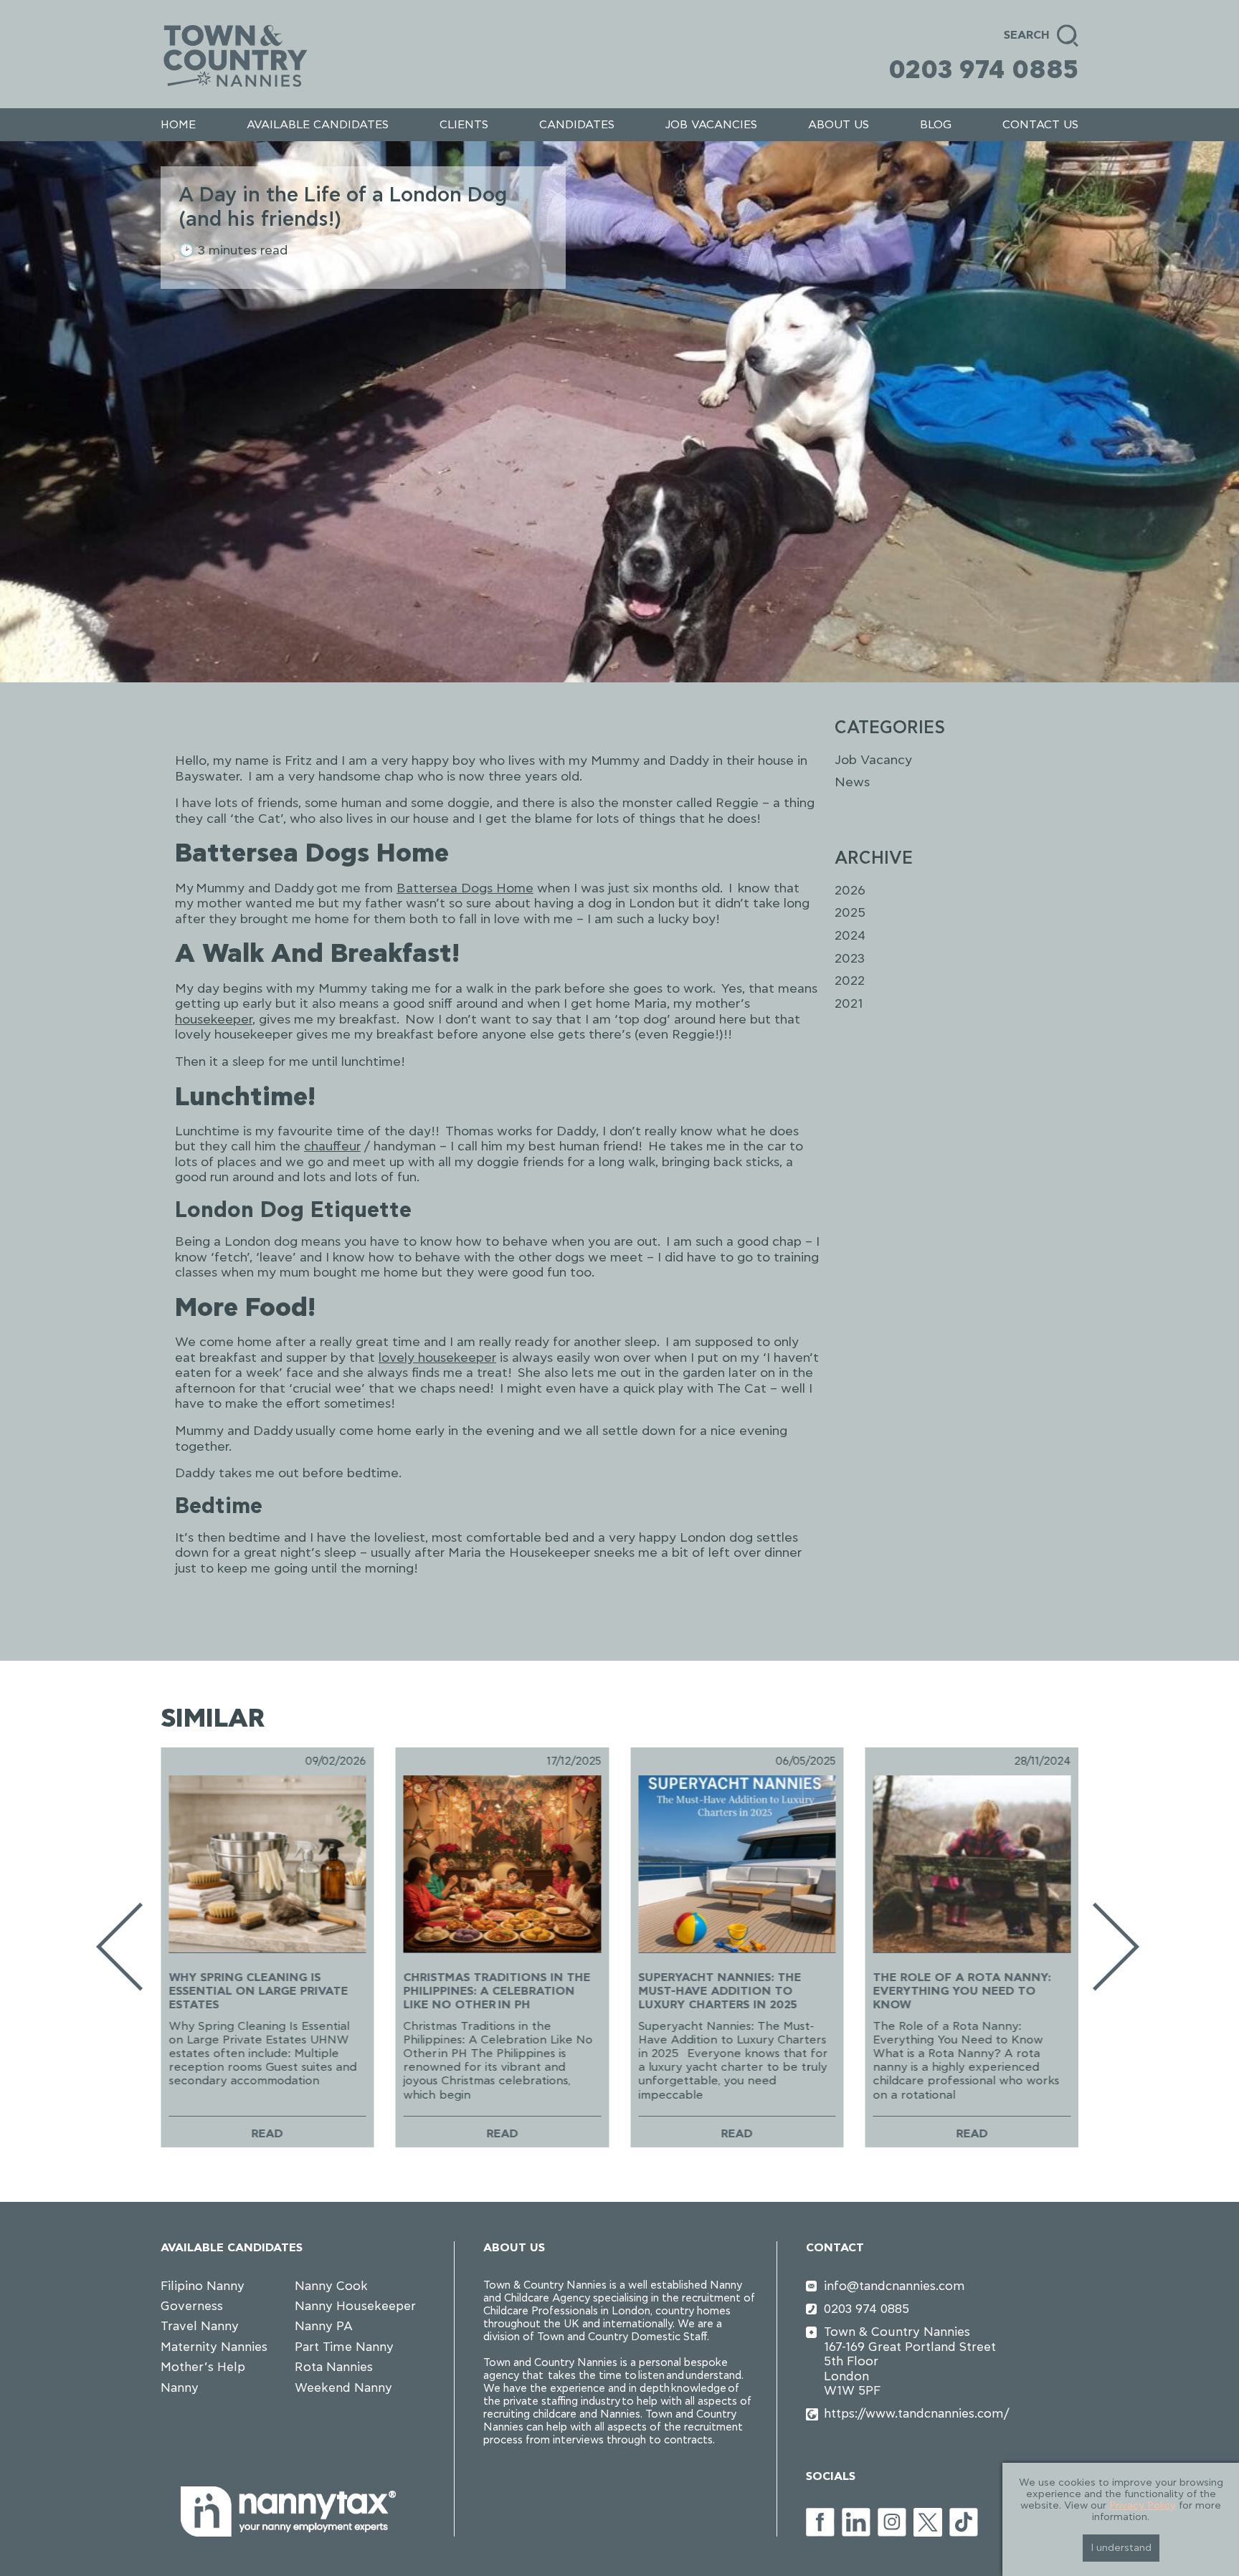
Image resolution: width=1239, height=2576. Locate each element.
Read (267, 2133)
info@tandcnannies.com (894, 2286)
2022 (850, 981)
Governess (192, 2306)
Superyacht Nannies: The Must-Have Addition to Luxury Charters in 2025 (720, 1991)
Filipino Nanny (203, 2286)
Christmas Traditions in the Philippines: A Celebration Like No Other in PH (497, 1991)
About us (839, 125)
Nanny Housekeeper (355, 2306)
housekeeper (214, 1020)
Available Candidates (318, 125)
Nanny (180, 2388)
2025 (850, 913)
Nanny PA (324, 2326)
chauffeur (332, 1147)
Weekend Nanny (343, 2388)
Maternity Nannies (214, 2347)
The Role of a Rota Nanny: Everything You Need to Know (962, 1991)
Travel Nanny (200, 2326)
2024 (850, 936)
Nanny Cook (331, 2286)
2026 (850, 891)
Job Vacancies (711, 125)
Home (178, 125)
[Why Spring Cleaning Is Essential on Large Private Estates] (267, 1864)
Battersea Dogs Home (465, 889)
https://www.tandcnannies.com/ (916, 2414)
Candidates (577, 125)
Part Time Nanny (344, 2347)
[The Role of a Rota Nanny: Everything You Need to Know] (972, 1864)
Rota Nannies (334, 2367)
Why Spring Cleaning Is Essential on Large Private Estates (258, 1991)
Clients (464, 125)
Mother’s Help (203, 2367)
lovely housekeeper (437, 1358)
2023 (850, 959)
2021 (849, 1004)
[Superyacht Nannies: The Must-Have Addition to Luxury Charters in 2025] (737, 1864)
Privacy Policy (1143, 2506)
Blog (936, 125)
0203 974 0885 (983, 70)
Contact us (1040, 125)
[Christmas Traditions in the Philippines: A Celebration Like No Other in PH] (503, 1864)
